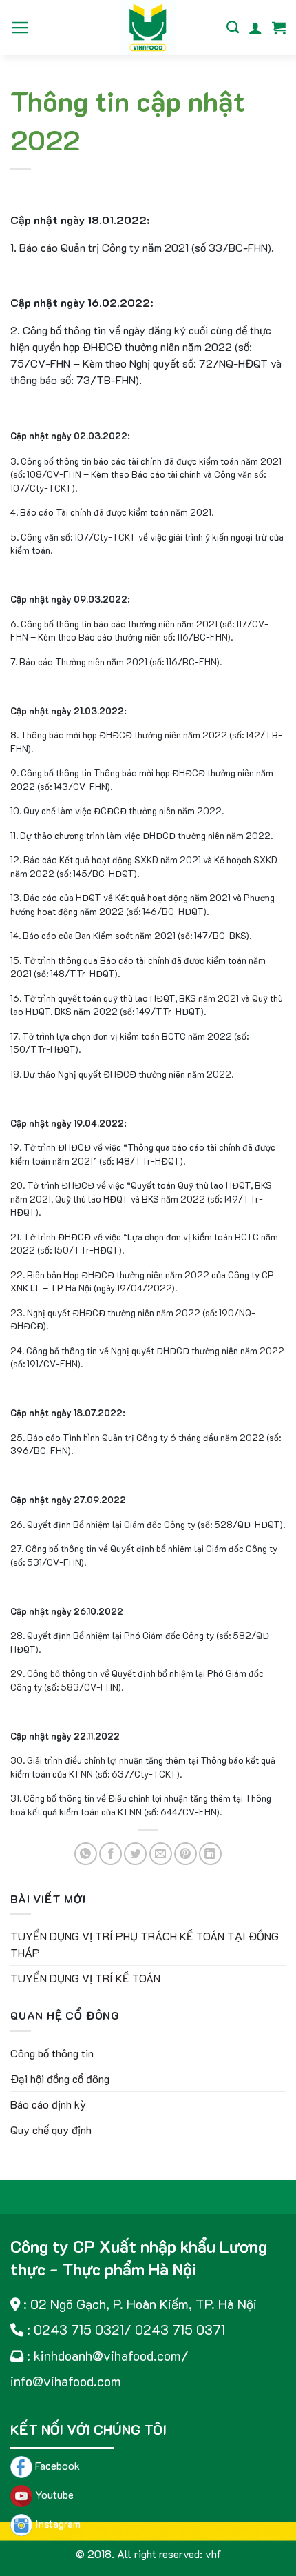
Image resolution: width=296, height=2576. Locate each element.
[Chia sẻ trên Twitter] (135, 1854)
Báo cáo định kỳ (48, 2104)
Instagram (56, 2523)
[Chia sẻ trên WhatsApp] (86, 1854)
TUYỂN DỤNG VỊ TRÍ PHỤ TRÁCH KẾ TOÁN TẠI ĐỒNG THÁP (145, 1944)
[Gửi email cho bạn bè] (161, 1854)
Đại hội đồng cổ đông (60, 2079)
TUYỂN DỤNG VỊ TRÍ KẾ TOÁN (85, 1978)
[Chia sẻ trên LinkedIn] (210, 1854)
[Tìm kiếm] (233, 28)
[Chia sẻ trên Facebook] (110, 1854)
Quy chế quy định (51, 2130)
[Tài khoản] (255, 28)
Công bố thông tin (52, 2053)
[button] (20, 28)
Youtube (53, 2494)
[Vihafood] (148, 28)
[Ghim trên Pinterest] (186, 1854)
